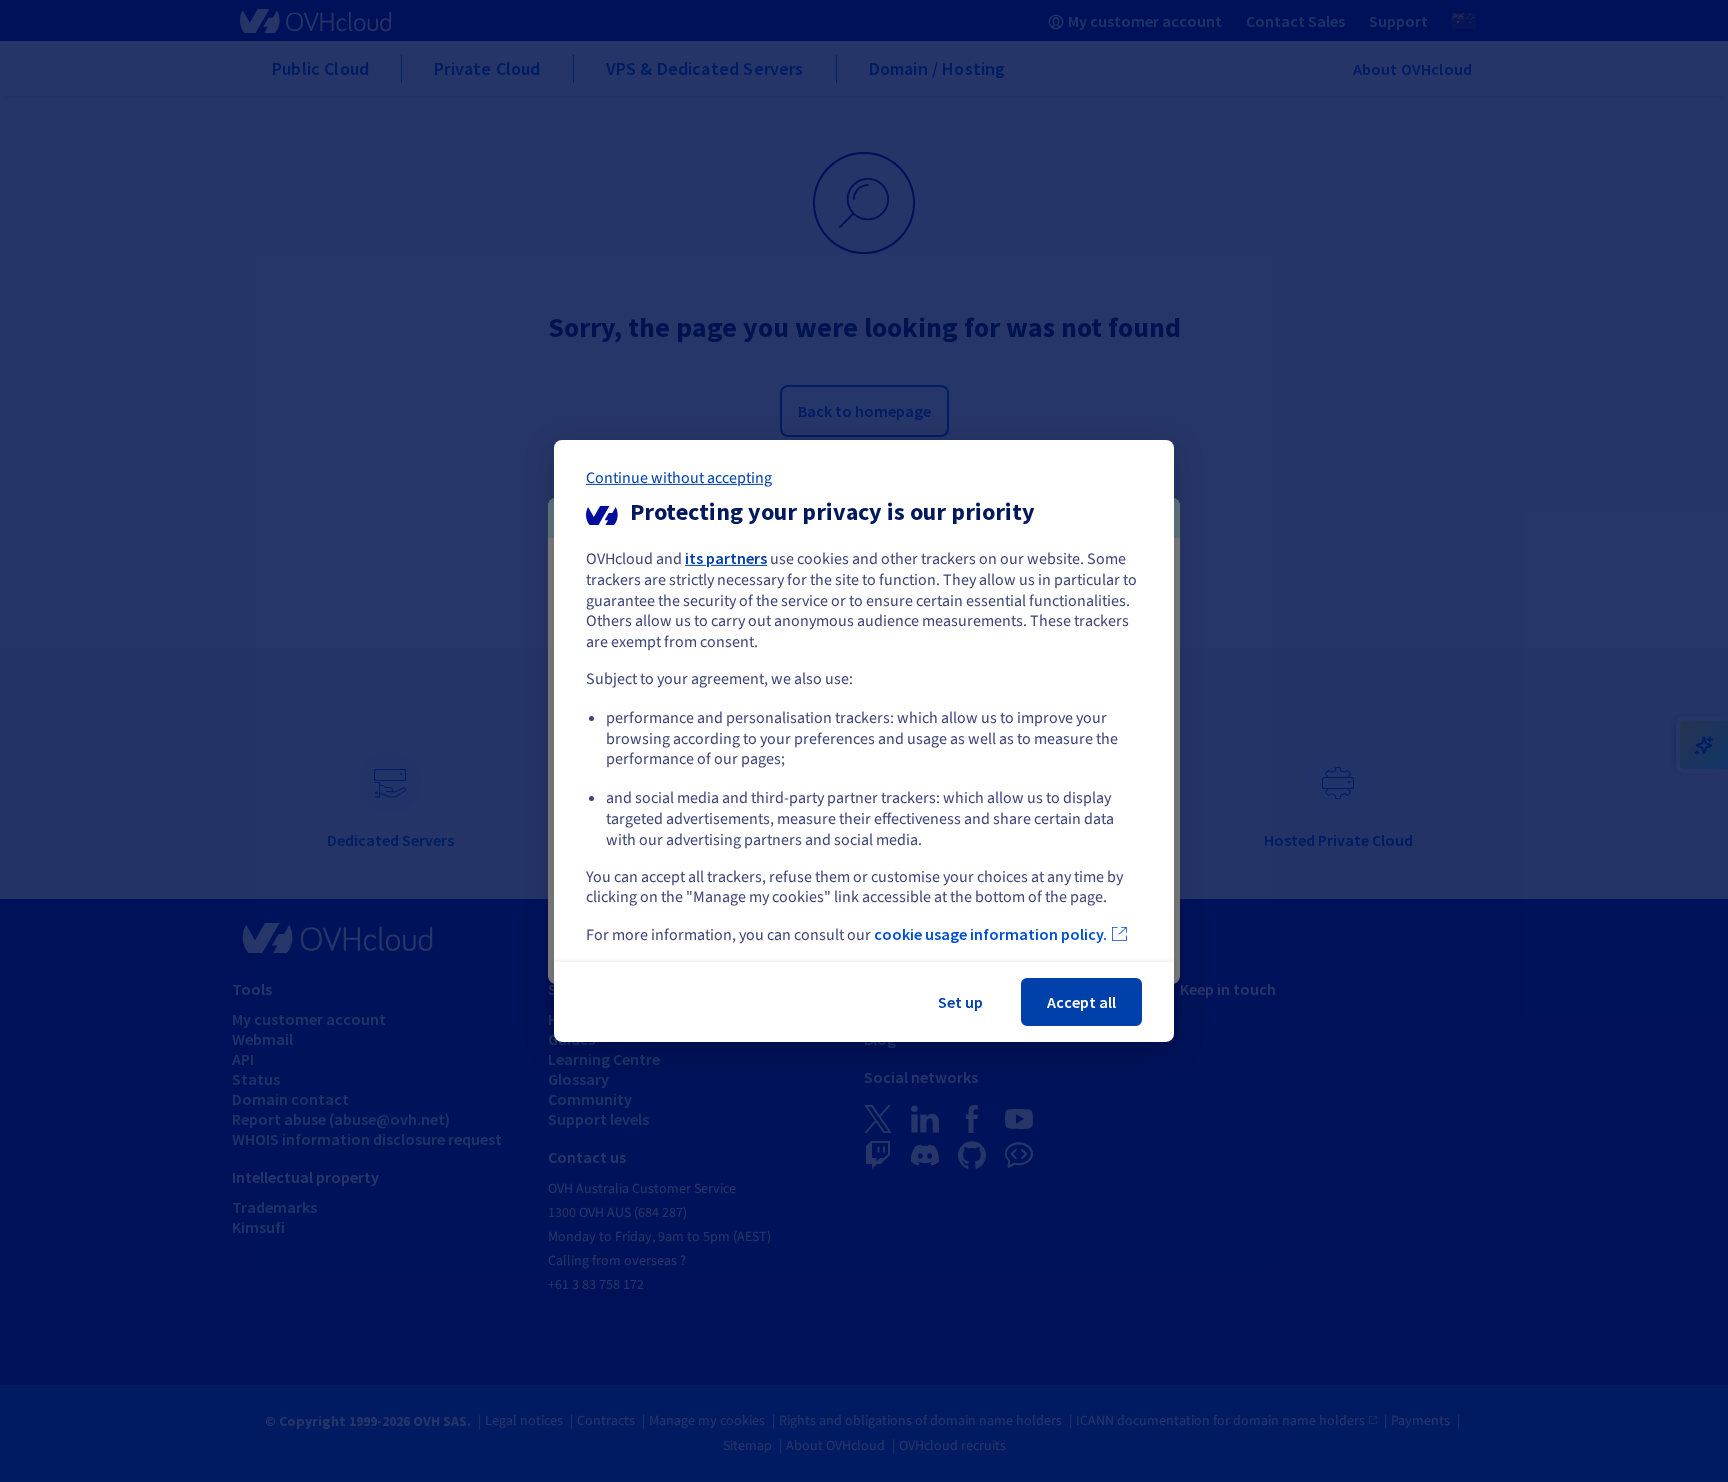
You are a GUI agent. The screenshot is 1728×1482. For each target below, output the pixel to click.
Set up (960, 1002)
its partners (726, 558)
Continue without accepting (679, 478)
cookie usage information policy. (990, 934)
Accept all (1081, 1002)
